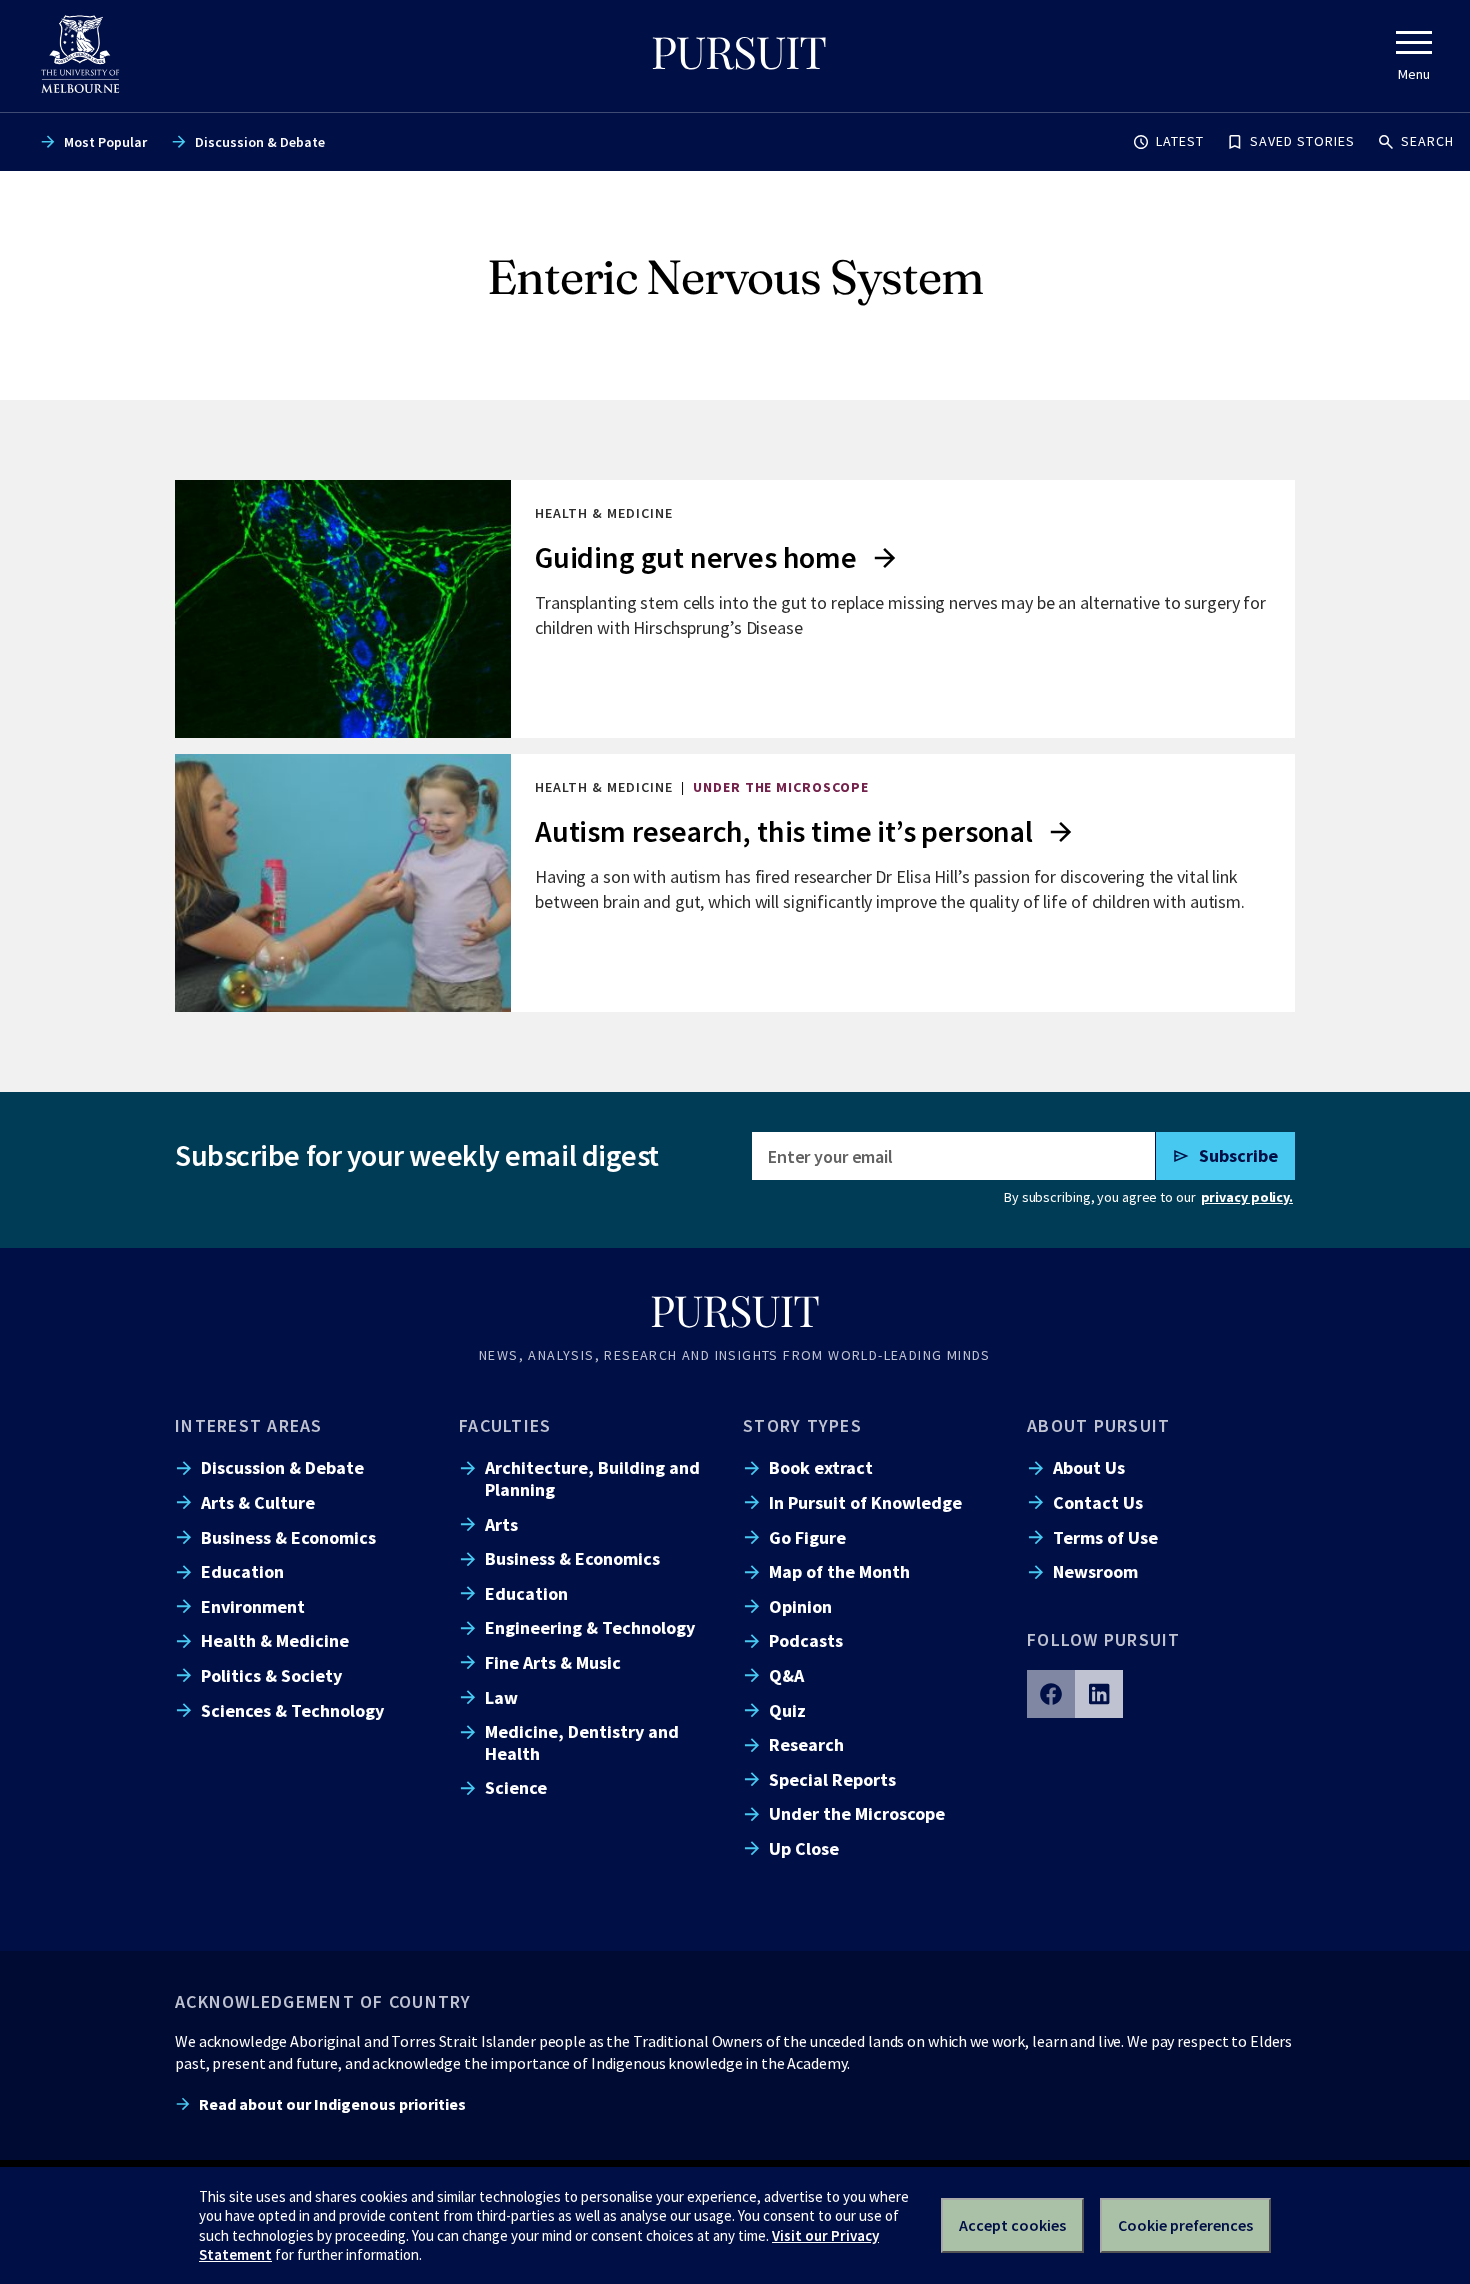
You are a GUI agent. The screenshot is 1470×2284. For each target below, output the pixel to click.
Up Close (804, 1848)
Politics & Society (271, 1675)
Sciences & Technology (292, 1710)
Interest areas (249, 1425)
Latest (1180, 141)
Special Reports (832, 1779)
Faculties (505, 1425)
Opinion (800, 1606)
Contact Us (1098, 1502)
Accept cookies (1012, 2225)
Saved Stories (1302, 141)
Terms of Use (1105, 1537)
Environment (253, 1606)
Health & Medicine (275, 1640)
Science (516, 1787)
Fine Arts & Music (553, 1662)
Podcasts (806, 1640)
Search (1427, 141)
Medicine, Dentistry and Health (582, 1742)
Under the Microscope (857, 1813)
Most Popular (105, 142)
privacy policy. (1247, 1197)
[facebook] (1051, 1694)
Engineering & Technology (590, 1627)
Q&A (786, 1675)
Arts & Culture (258, 1502)
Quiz (787, 1710)
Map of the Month (839, 1571)
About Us (1089, 1467)
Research (806, 1744)
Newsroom (1095, 1571)
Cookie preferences (1185, 2225)
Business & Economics (288, 1537)
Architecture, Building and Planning (592, 1478)
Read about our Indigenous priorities (332, 2104)
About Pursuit (1098, 1425)
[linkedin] (1099, 1694)
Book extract (821, 1467)
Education (242, 1571)
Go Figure (807, 1537)
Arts (501, 1524)
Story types (802, 1425)
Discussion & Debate (260, 142)
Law (501, 1697)
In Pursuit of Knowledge (865, 1502)
